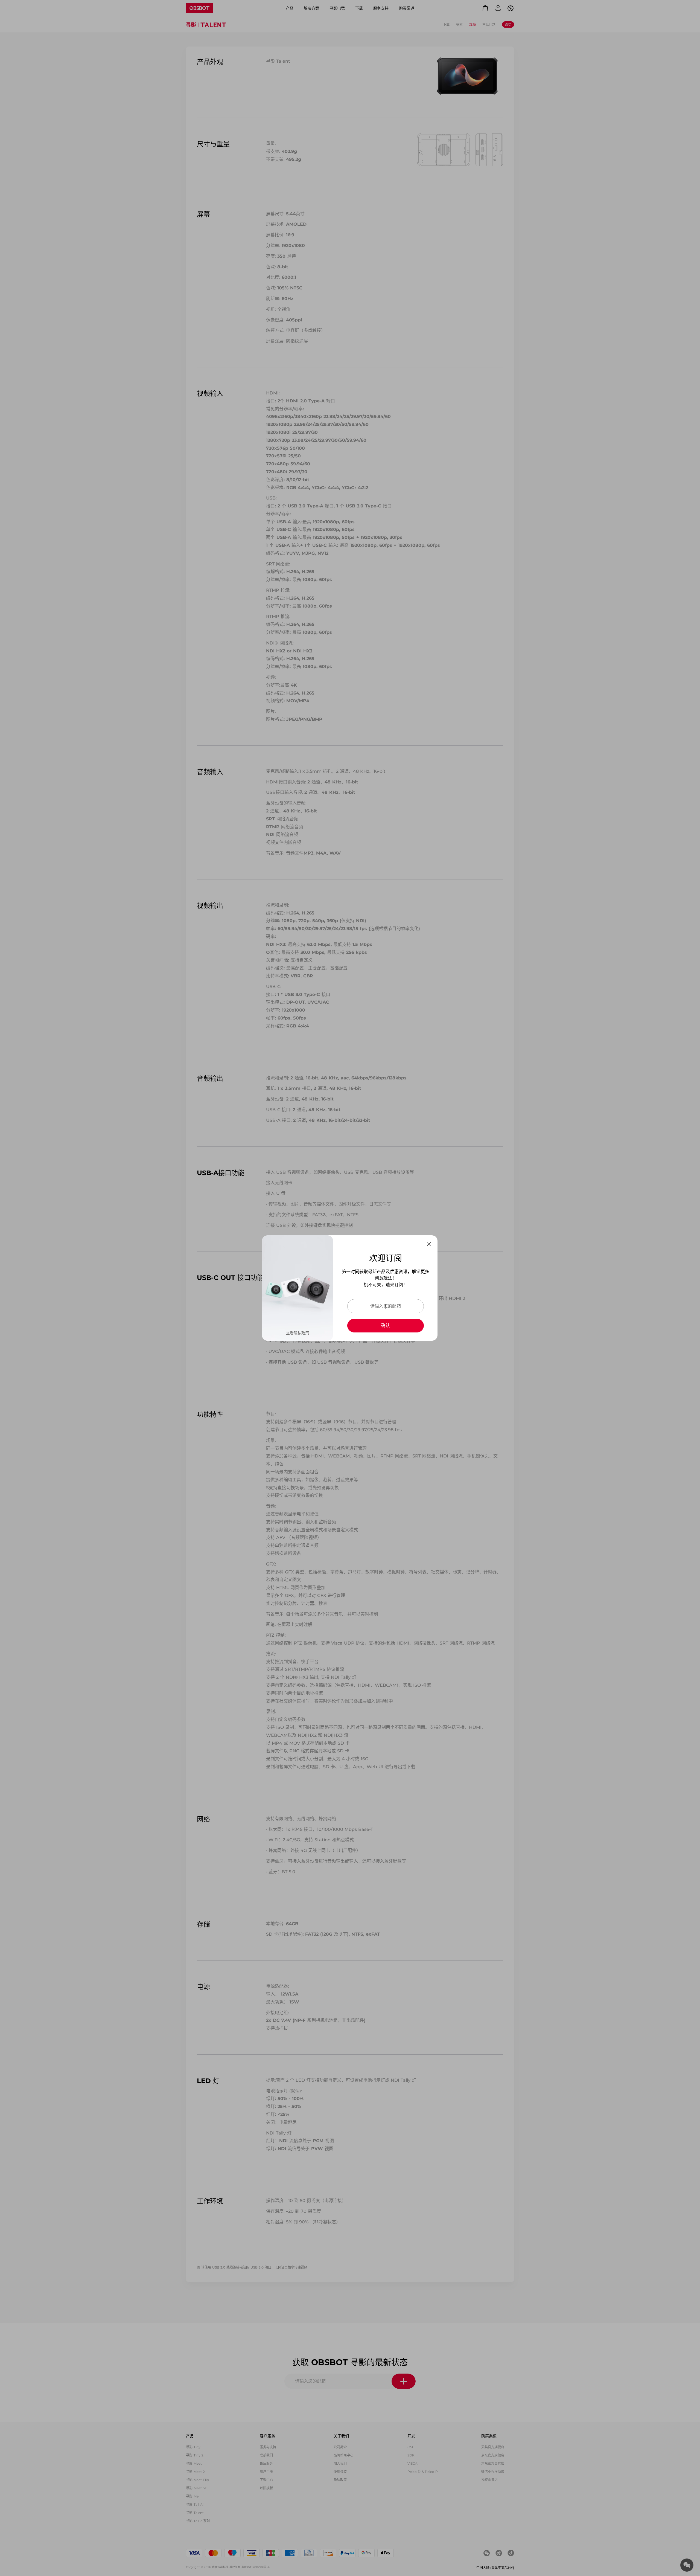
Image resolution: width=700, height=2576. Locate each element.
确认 (386, 1325)
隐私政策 (301, 1333)
